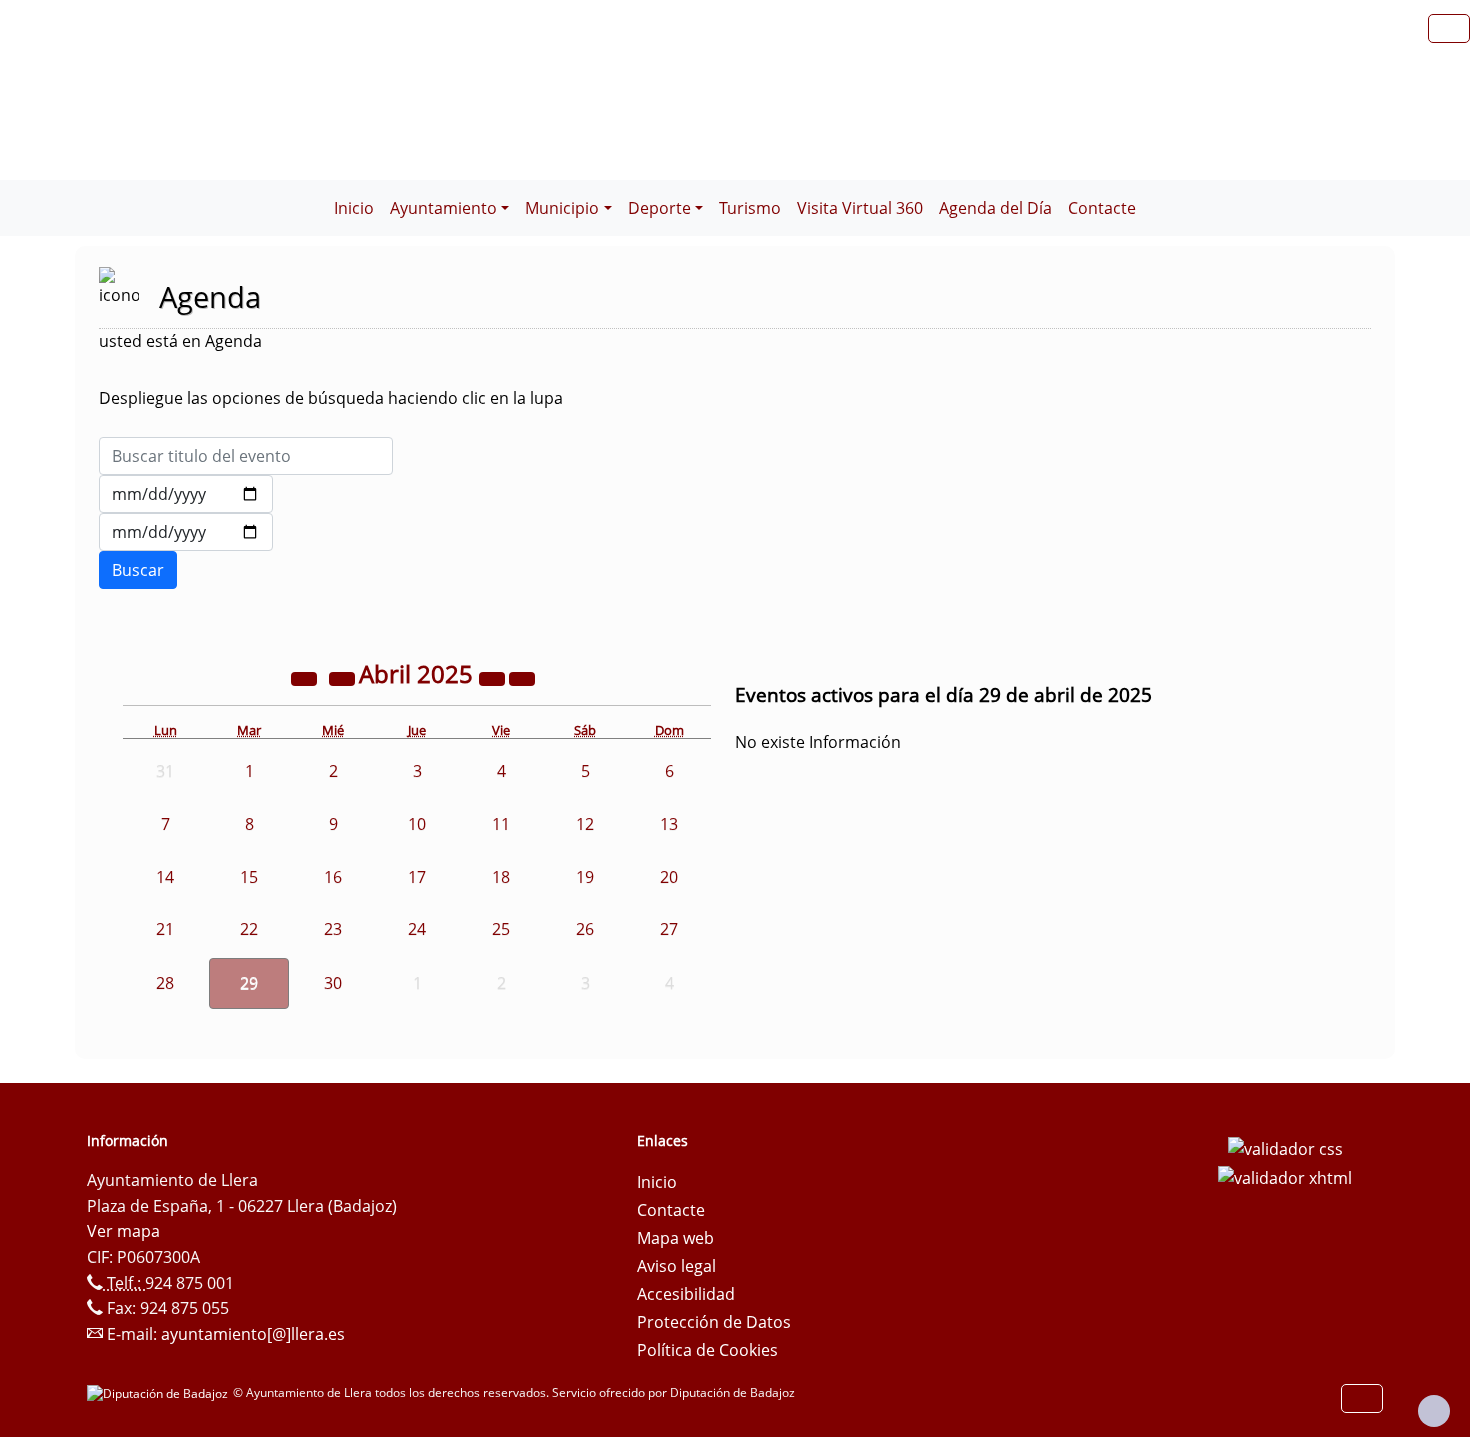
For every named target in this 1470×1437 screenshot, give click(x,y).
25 (501, 929)
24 (417, 929)
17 (417, 877)
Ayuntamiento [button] (443, 208)
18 (501, 877)
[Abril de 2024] (306, 677)
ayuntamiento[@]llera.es (253, 1334)
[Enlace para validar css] (1285, 1147)
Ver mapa (123, 1231)
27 (669, 929)
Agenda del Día (995, 208)
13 (669, 824)
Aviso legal (676, 1266)
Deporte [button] (659, 208)
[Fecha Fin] (186, 532)
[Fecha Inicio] (186, 494)
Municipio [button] (562, 208)
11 (501, 824)
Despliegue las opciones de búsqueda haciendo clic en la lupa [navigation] (331, 398)
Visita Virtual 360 (860, 208)
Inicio (354, 208)
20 (669, 877)
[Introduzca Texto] (246, 456)
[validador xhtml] (1285, 1177)
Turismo (750, 208)
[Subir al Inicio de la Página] (1434, 1411)
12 (585, 824)
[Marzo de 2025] (344, 677)
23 (333, 929)
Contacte (1102, 208)
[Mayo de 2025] (522, 677)
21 (165, 929)
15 (249, 877)
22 (249, 929)
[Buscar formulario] (138, 570)
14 (165, 877)
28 (165, 983)
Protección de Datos (714, 1322)
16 (333, 877)
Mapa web (675, 1238)
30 (333, 983)
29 (249, 983)
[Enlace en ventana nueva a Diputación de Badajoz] (160, 1392)
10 (417, 824)
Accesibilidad (686, 1294)
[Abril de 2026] (494, 677)
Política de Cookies (707, 1350)
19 (585, 877)
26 (585, 929)
